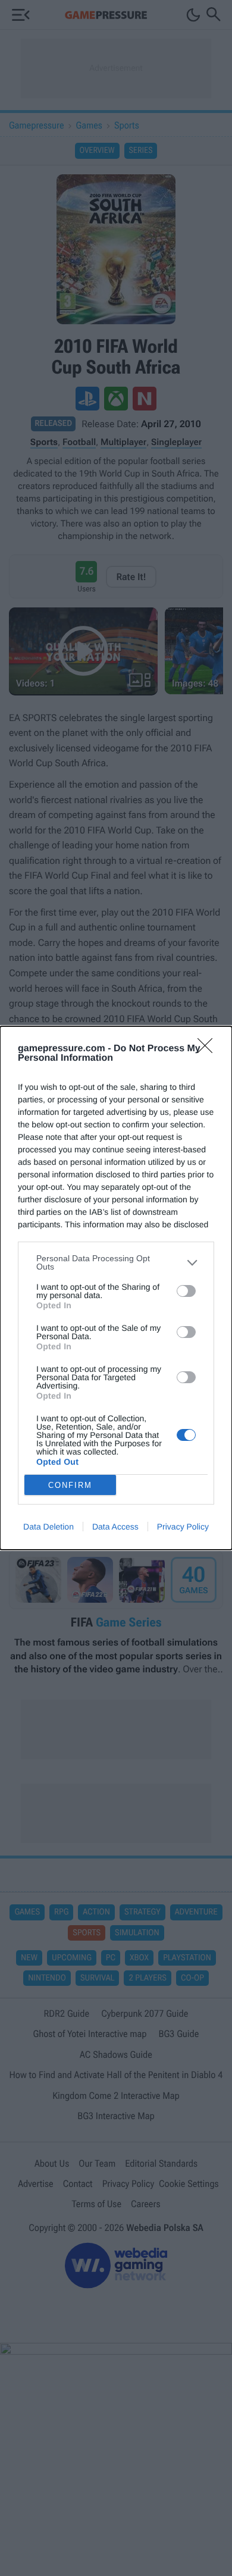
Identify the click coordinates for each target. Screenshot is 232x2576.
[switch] (186, 1291)
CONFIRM (70, 1485)
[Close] (209, 1049)
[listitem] (116, 1262)
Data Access (115, 1527)
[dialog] (116, 1288)
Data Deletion (48, 1527)
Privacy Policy (183, 1527)
